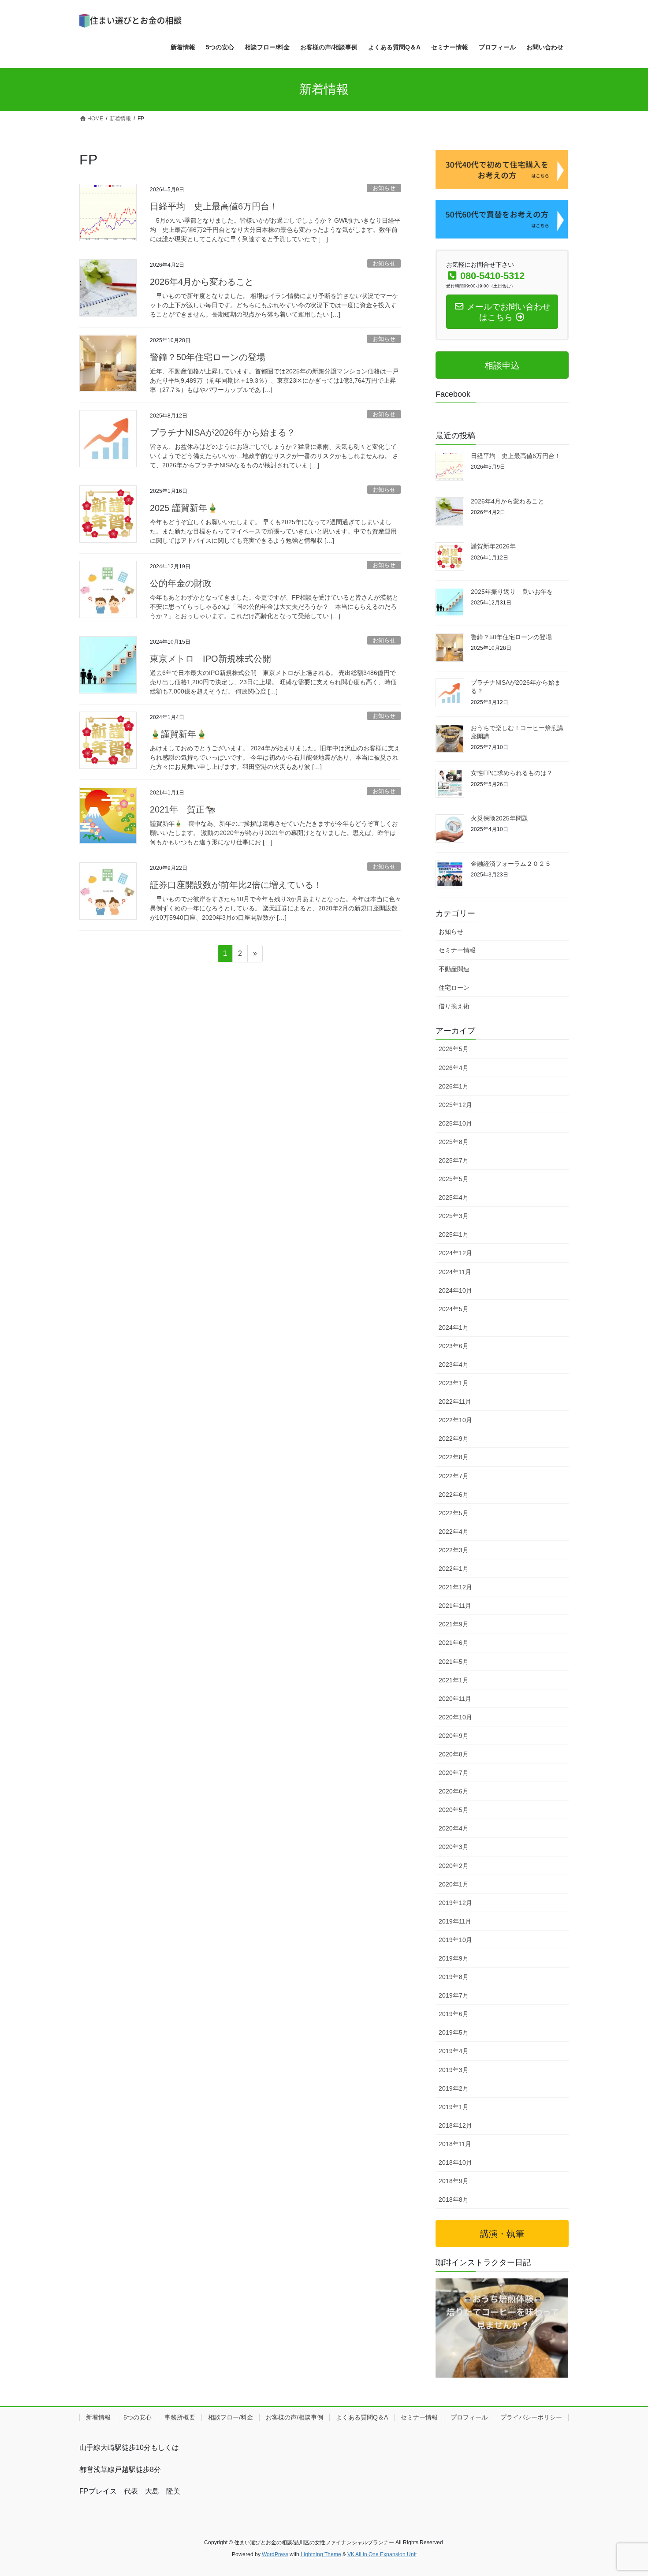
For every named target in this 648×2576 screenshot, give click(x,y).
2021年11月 (455, 1606)
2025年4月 (454, 1197)
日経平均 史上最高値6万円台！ (214, 206)
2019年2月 (454, 2088)
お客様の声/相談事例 (294, 2417)
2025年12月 (455, 1105)
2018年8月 (454, 2199)
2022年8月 (454, 1457)
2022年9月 (454, 1439)
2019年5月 (454, 2032)
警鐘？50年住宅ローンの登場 (208, 357)
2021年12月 (455, 1587)
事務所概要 (180, 2417)
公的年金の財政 (181, 583)
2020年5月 (454, 1810)
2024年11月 (455, 1272)
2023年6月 (454, 1346)
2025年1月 (454, 1234)
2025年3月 (454, 1216)
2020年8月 (454, 1754)
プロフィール (469, 2417)
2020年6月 (454, 1791)
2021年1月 (454, 1680)
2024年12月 (455, 1253)
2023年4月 (454, 1364)
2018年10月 (455, 2162)
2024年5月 (454, 1309)
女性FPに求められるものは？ (512, 773)
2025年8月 (454, 1142)
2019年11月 (455, 1921)
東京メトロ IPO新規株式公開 (215, 659)
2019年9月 (454, 1958)
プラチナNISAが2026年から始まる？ (223, 432)
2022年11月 (455, 1402)
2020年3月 (454, 1847)
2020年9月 (454, 1736)
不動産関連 (454, 969)
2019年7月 (454, 1995)
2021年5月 (454, 1662)
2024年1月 (454, 1327)
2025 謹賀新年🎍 (184, 508)
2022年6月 (454, 1495)
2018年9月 (454, 2181)
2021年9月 (454, 1624)
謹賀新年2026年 (493, 546)
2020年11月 (455, 1699)
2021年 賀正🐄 (183, 809)
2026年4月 (454, 1068)
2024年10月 (455, 1290)
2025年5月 (454, 1179)
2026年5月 (454, 1049)
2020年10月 (455, 1717)
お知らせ (384, 188)
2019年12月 (455, 1903)
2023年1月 (454, 1383)
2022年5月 (454, 1513)
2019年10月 (455, 1940)
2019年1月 (454, 2107)
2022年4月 (454, 1532)
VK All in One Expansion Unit (382, 2554)
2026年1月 (454, 1086)
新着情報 (98, 2417)
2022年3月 (454, 1550)
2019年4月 (454, 2051)
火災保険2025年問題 (499, 818)
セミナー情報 (457, 950)
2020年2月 (454, 1866)
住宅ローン (454, 988)
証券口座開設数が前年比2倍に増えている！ (236, 885)
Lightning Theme (321, 2554)
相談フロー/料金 (231, 2417)
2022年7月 (454, 1476)
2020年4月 (454, 1828)
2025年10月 (455, 1123)
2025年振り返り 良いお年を (512, 592)
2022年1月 (454, 1569)
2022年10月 (455, 1420)
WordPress (275, 2554)
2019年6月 (454, 2014)
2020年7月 (454, 1773)
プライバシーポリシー (531, 2417)
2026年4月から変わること (202, 282)
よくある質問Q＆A (362, 2417)
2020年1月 (454, 1884)
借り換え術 (454, 1006)
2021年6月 (454, 1643)
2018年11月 (455, 2144)
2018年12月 (455, 2125)
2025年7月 (454, 1160)
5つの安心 (138, 2417)
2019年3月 (454, 2070)
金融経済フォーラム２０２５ (511, 864)
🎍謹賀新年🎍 (179, 734)
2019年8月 (454, 1977)
